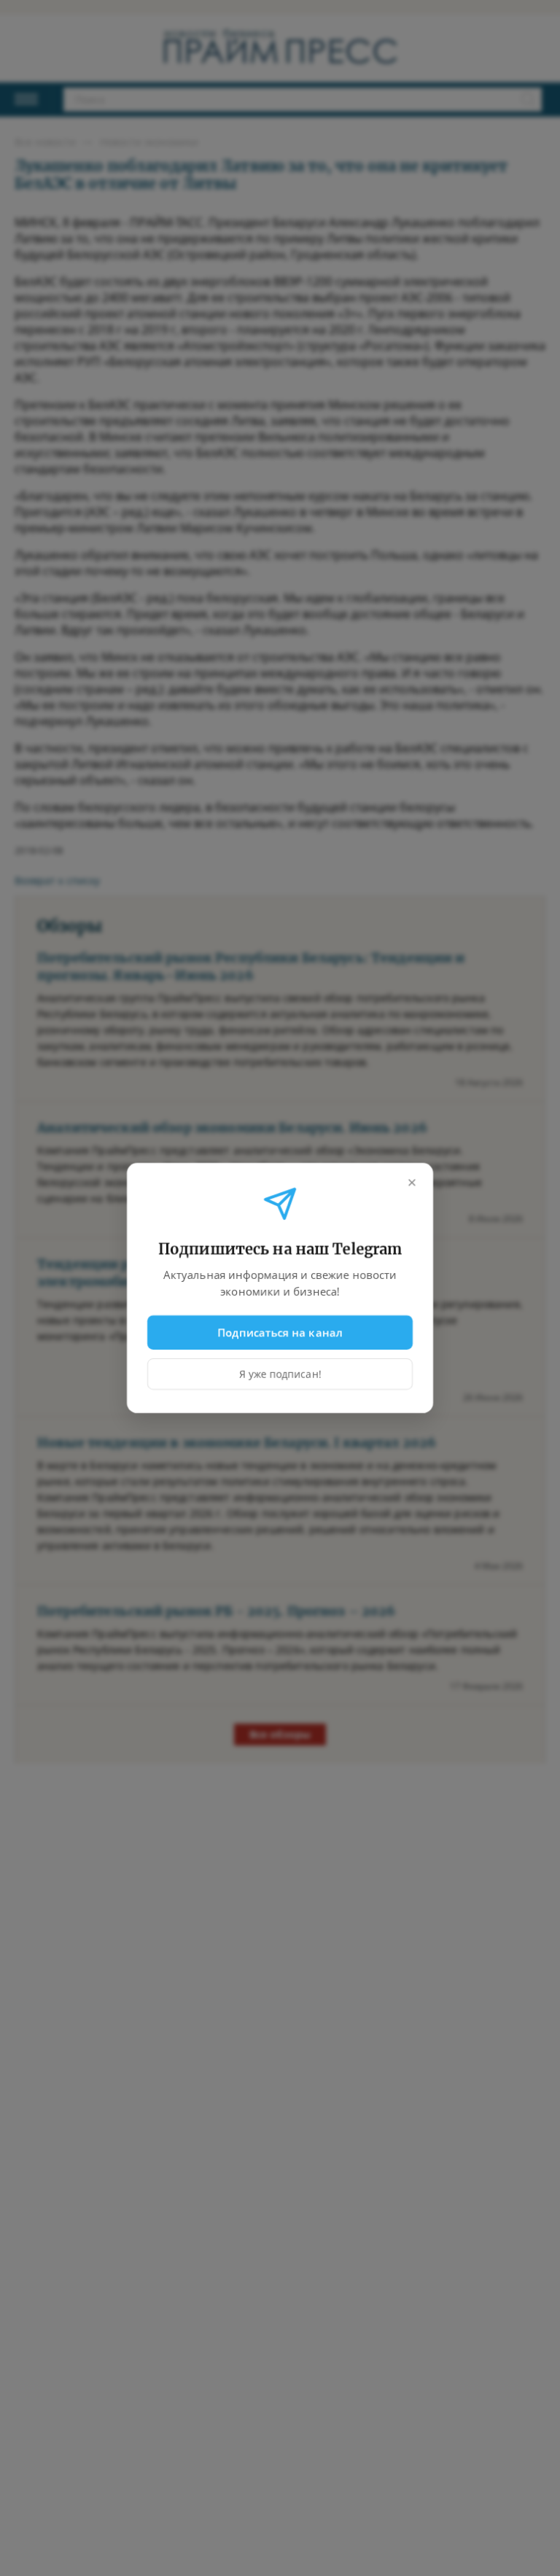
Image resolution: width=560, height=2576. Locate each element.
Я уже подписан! (280, 1374)
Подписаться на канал (280, 1332)
